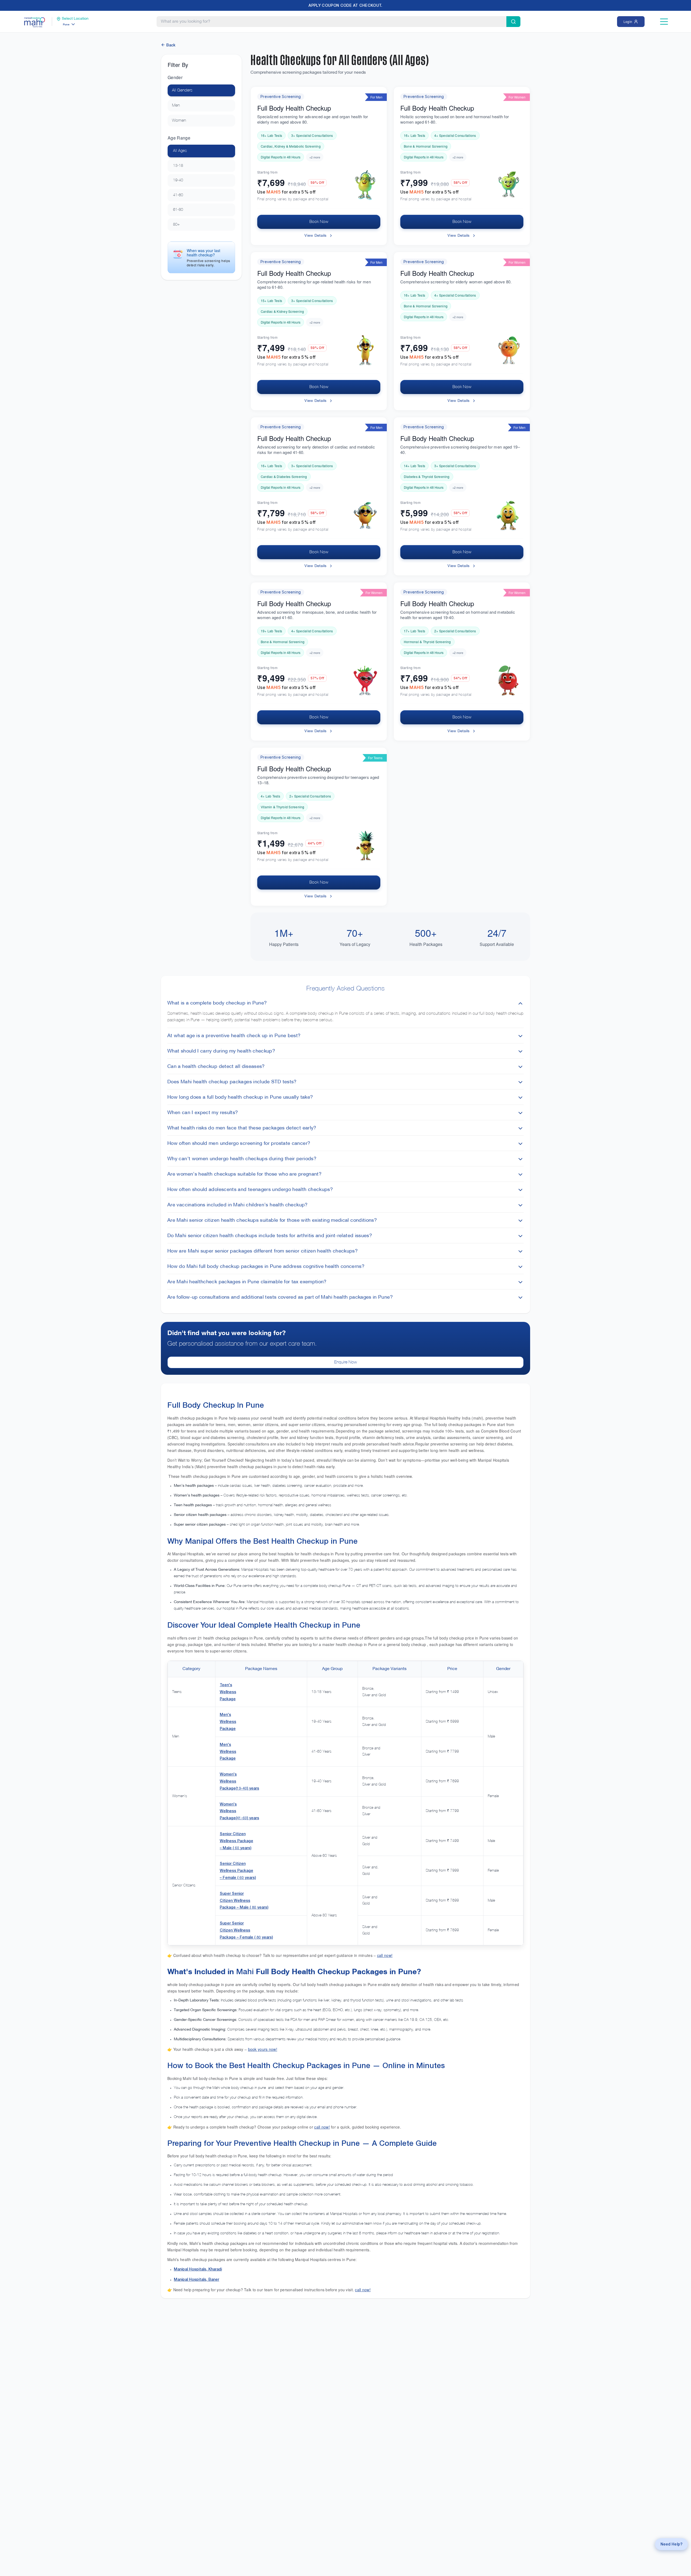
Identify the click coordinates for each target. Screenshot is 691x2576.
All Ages (180, 151)
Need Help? (671, 2544)
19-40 (178, 180)
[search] (513, 22)
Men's (225, 1714)
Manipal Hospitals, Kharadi (198, 2269)
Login (628, 21)
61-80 (178, 210)
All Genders (182, 90)
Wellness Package (236, 1841)
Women (179, 121)
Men (176, 106)
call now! (385, 1955)
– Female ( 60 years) (238, 1877)
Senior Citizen (233, 1834)
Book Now (319, 222)
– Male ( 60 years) (236, 1848)
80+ (176, 225)
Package (228, 1699)
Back (171, 45)
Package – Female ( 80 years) (246, 1937)
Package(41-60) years (239, 1818)
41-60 (178, 195)
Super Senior (232, 1893)
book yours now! (263, 2049)
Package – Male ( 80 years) (244, 1907)
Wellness (228, 1692)
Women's (228, 1774)
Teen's (226, 1685)
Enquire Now (345, 1362)
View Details (315, 236)
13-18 (178, 166)
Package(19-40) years (239, 1788)
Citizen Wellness (235, 1900)
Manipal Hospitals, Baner (197, 2279)
